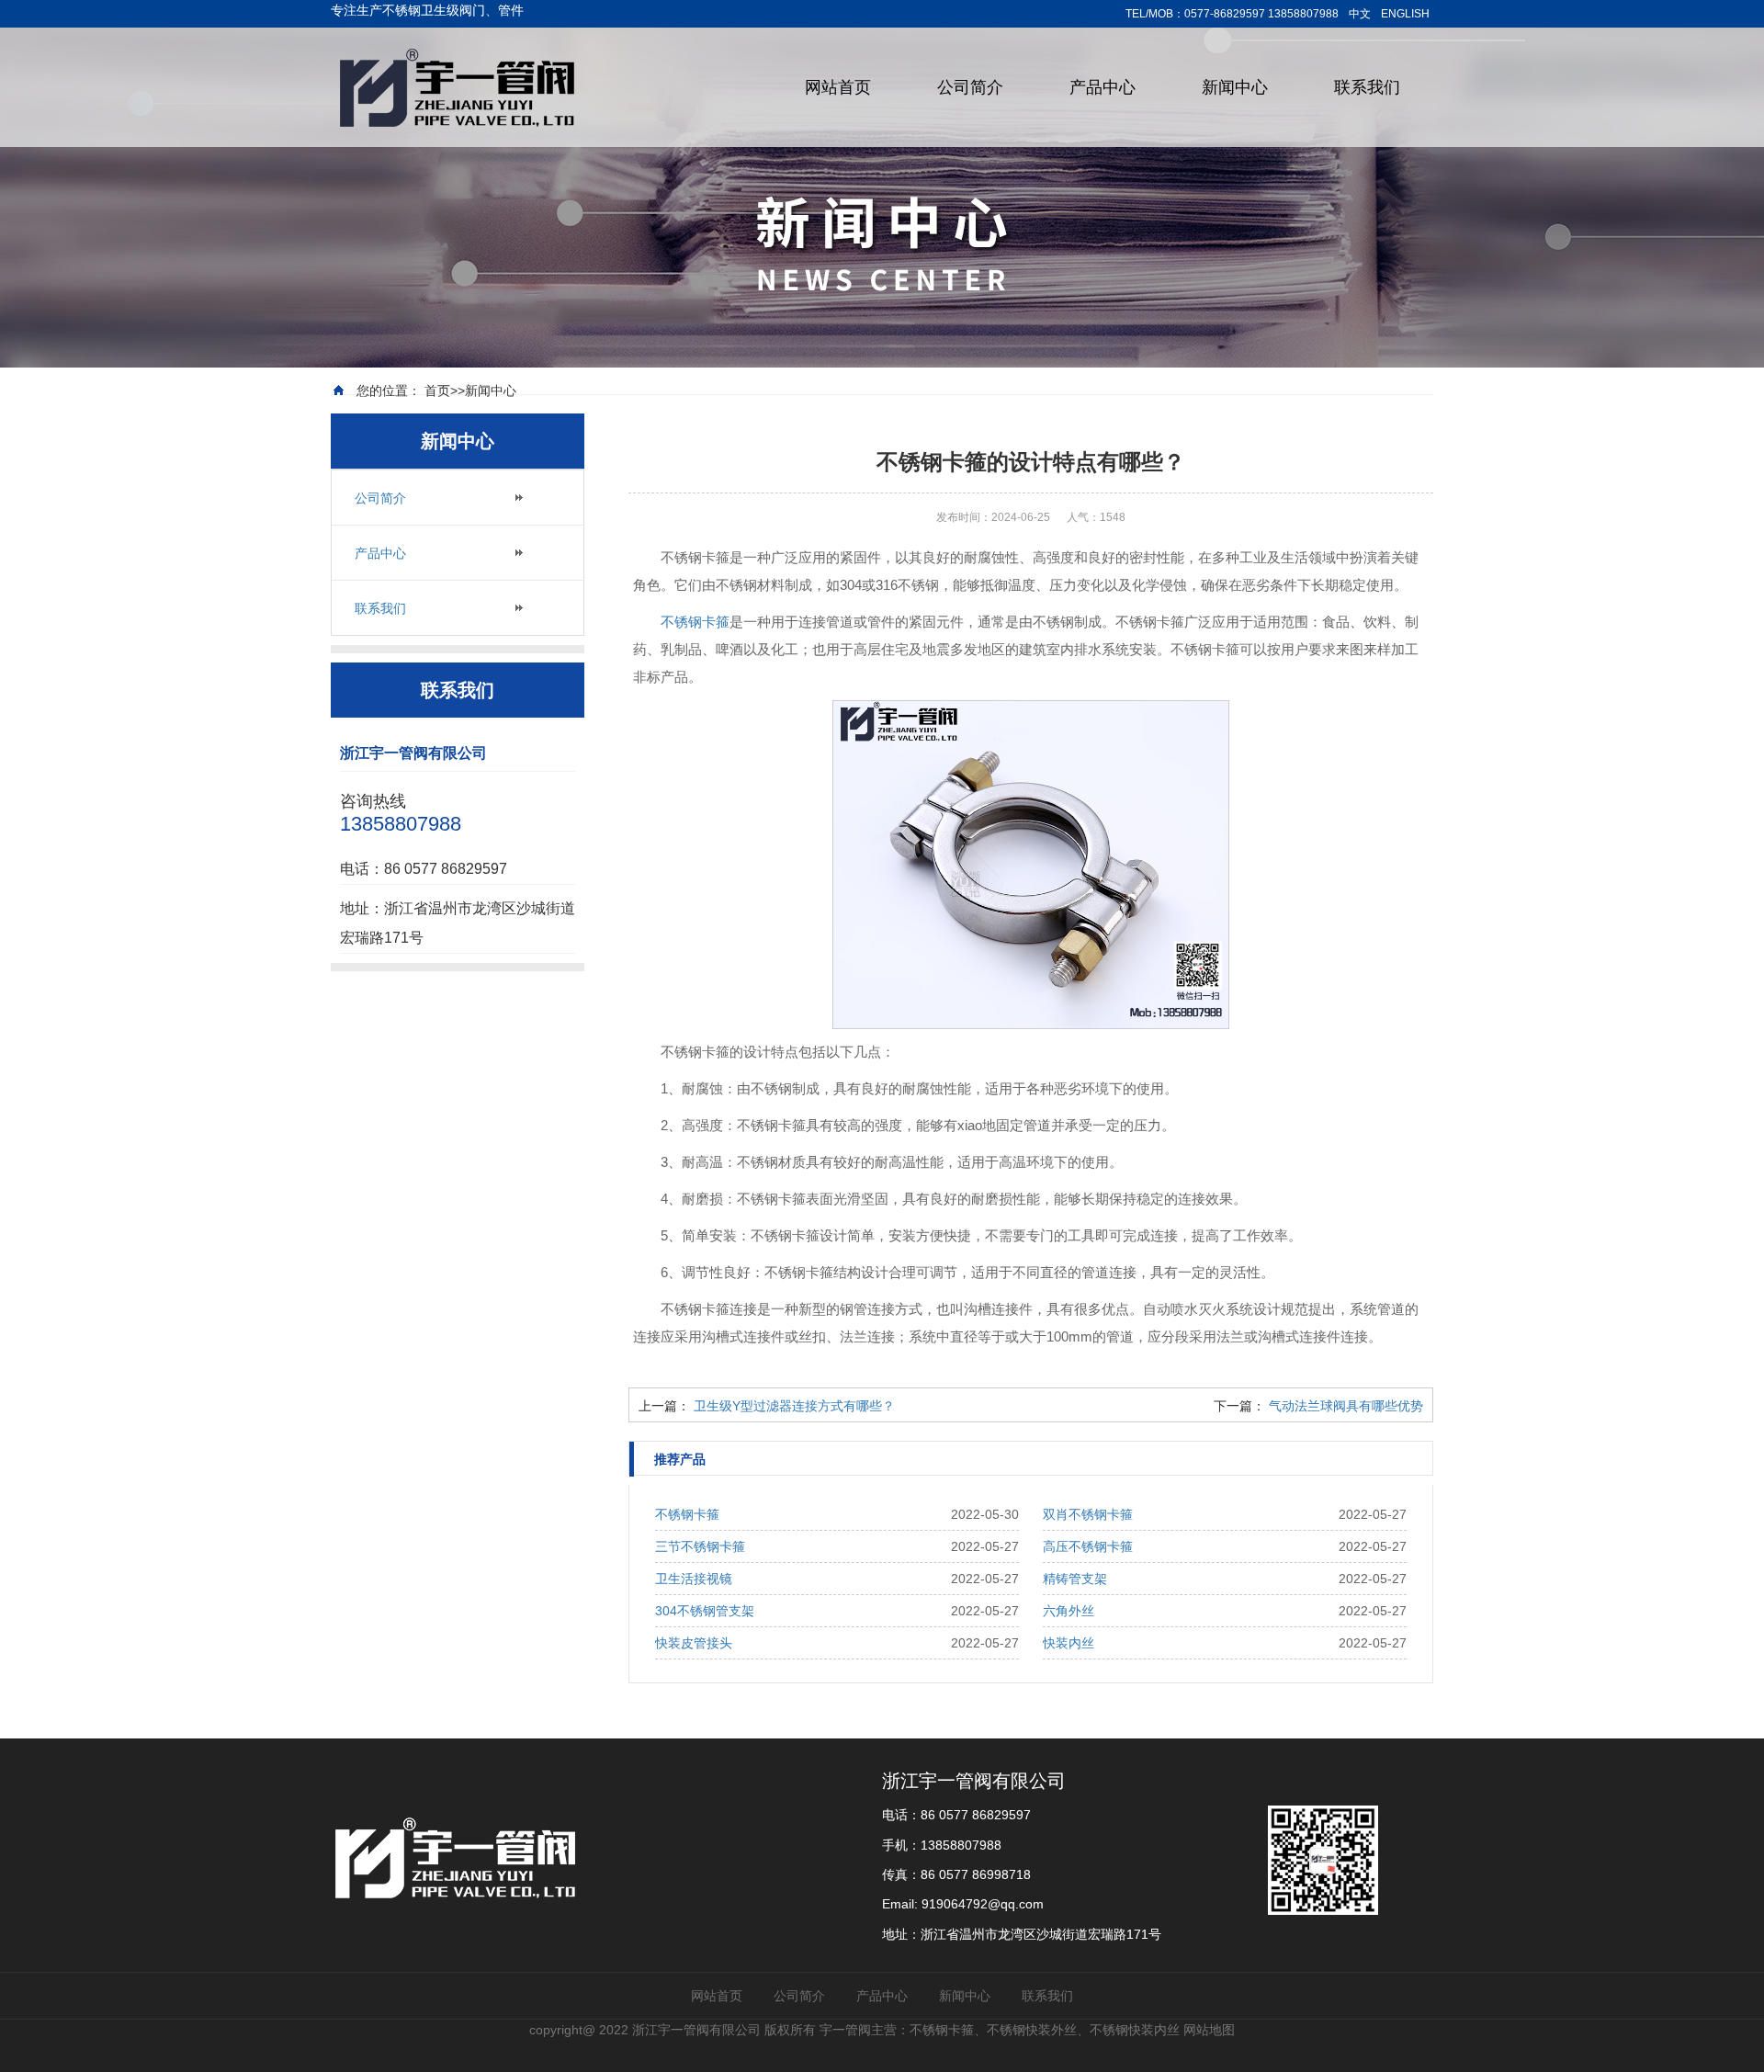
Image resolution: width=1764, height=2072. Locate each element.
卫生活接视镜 (694, 1579)
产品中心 (1102, 87)
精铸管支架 (1075, 1579)
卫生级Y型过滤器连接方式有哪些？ (794, 1406)
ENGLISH (1405, 14)
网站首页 (838, 87)
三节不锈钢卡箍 (700, 1546)
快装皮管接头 (694, 1643)
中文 (1360, 14)
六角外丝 (1069, 1611)
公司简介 (970, 87)
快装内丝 (1069, 1643)
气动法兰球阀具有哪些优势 (1346, 1406)
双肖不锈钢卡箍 (1088, 1514)
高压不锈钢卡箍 (1088, 1546)
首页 (437, 391)
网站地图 (1209, 2030)
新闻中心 (1235, 87)
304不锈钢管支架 (705, 1611)
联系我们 (1367, 87)
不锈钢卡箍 (695, 622)
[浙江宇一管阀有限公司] (459, 86)
